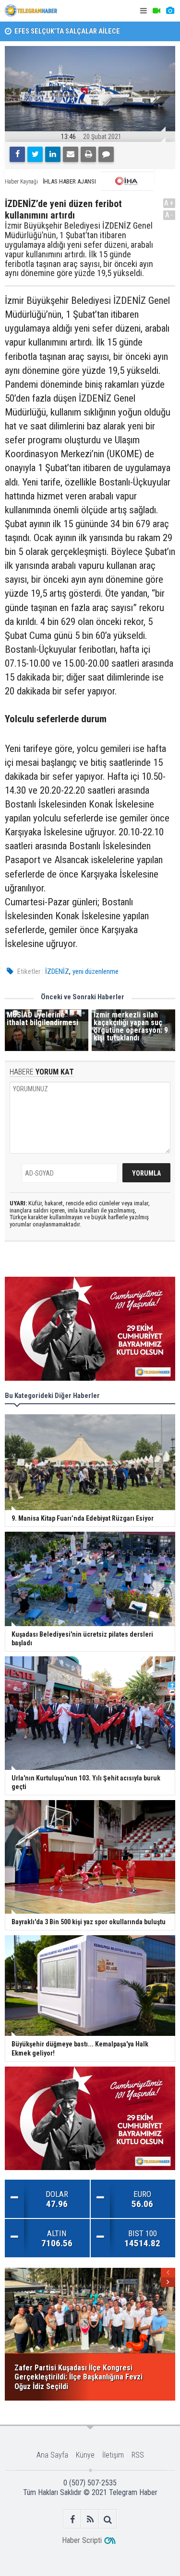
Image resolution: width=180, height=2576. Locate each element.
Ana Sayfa (52, 2455)
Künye (85, 2455)
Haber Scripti (82, 2540)
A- (169, 215)
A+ (169, 203)
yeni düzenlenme (96, 971)
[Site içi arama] (108, 2519)
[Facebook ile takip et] (72, 2519)
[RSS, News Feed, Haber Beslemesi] (90, 2519)
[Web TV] (156, 11)
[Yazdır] (88, 154)
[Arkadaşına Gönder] (71, 154)
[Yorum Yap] (106, 154)
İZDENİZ (57, 971)
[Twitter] (35, 154)
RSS (138, 2455)
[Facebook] (17, 154)
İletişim (113, 2455)
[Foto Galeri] (170, 11)
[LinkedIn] (53, 154)
